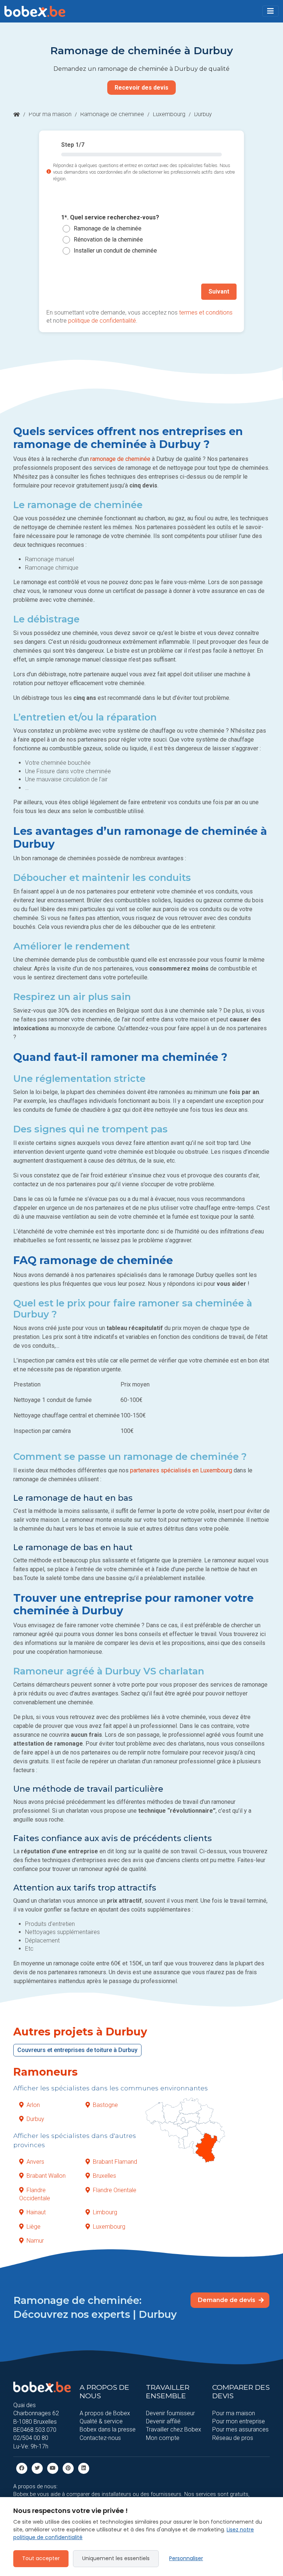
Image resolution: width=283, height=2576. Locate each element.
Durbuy (35, 2119)
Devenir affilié (163, 2421)
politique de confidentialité (102, 321)
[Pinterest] (68, 2468)
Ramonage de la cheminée (108, 228)
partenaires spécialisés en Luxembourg (181, 1470)
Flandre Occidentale (35, 2194)
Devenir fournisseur (170, 2413)
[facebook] (22, 2468)
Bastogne (105, 2105)
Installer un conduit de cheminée (115, 251)
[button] (270, 11)
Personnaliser (186, 2558)
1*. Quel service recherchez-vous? (110, 217)
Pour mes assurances (240, 2429)
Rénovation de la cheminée (108, 239)
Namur (35, 2241)
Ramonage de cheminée (112, 114)
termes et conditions (206, 313)
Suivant (219, 291)
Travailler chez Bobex (174, 2429)
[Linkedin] (84, 2468)
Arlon (33, 2105)
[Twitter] (37, 2468)
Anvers (35, 2162)
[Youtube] (53, 2468)
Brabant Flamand (115, 2162)
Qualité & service (101, 2421)
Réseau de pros (233, 2438)
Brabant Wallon (46, 2176)
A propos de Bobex (105, 2413)
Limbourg (105, 2212)
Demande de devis (227, 2300)
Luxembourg (169, 114)
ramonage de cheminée (120, 459)
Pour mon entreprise (239, 2421)
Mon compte (163, 2438)
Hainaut (36, 2212)
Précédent (69, 291)
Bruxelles (104, 2176)
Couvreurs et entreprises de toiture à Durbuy (77, 2050)
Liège (34, 2227)
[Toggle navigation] (270, 11)
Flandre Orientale (115, 2190)
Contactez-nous (100, 2438)
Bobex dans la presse (108, 2429)
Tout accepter (41, 2558)
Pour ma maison (50, 114)
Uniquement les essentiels (116, 2558)
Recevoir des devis (141, 88)
